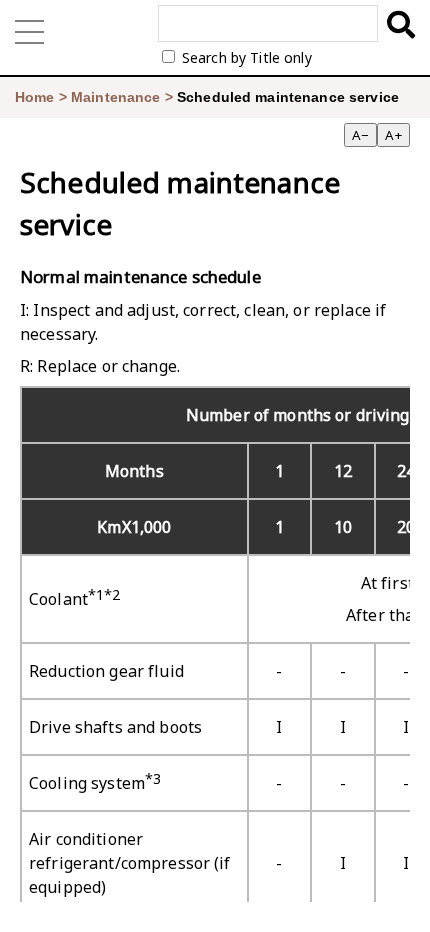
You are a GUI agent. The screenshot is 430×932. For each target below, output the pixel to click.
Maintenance (116, 97)
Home (35, 97)
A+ (393, 135)
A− (360, 135)
